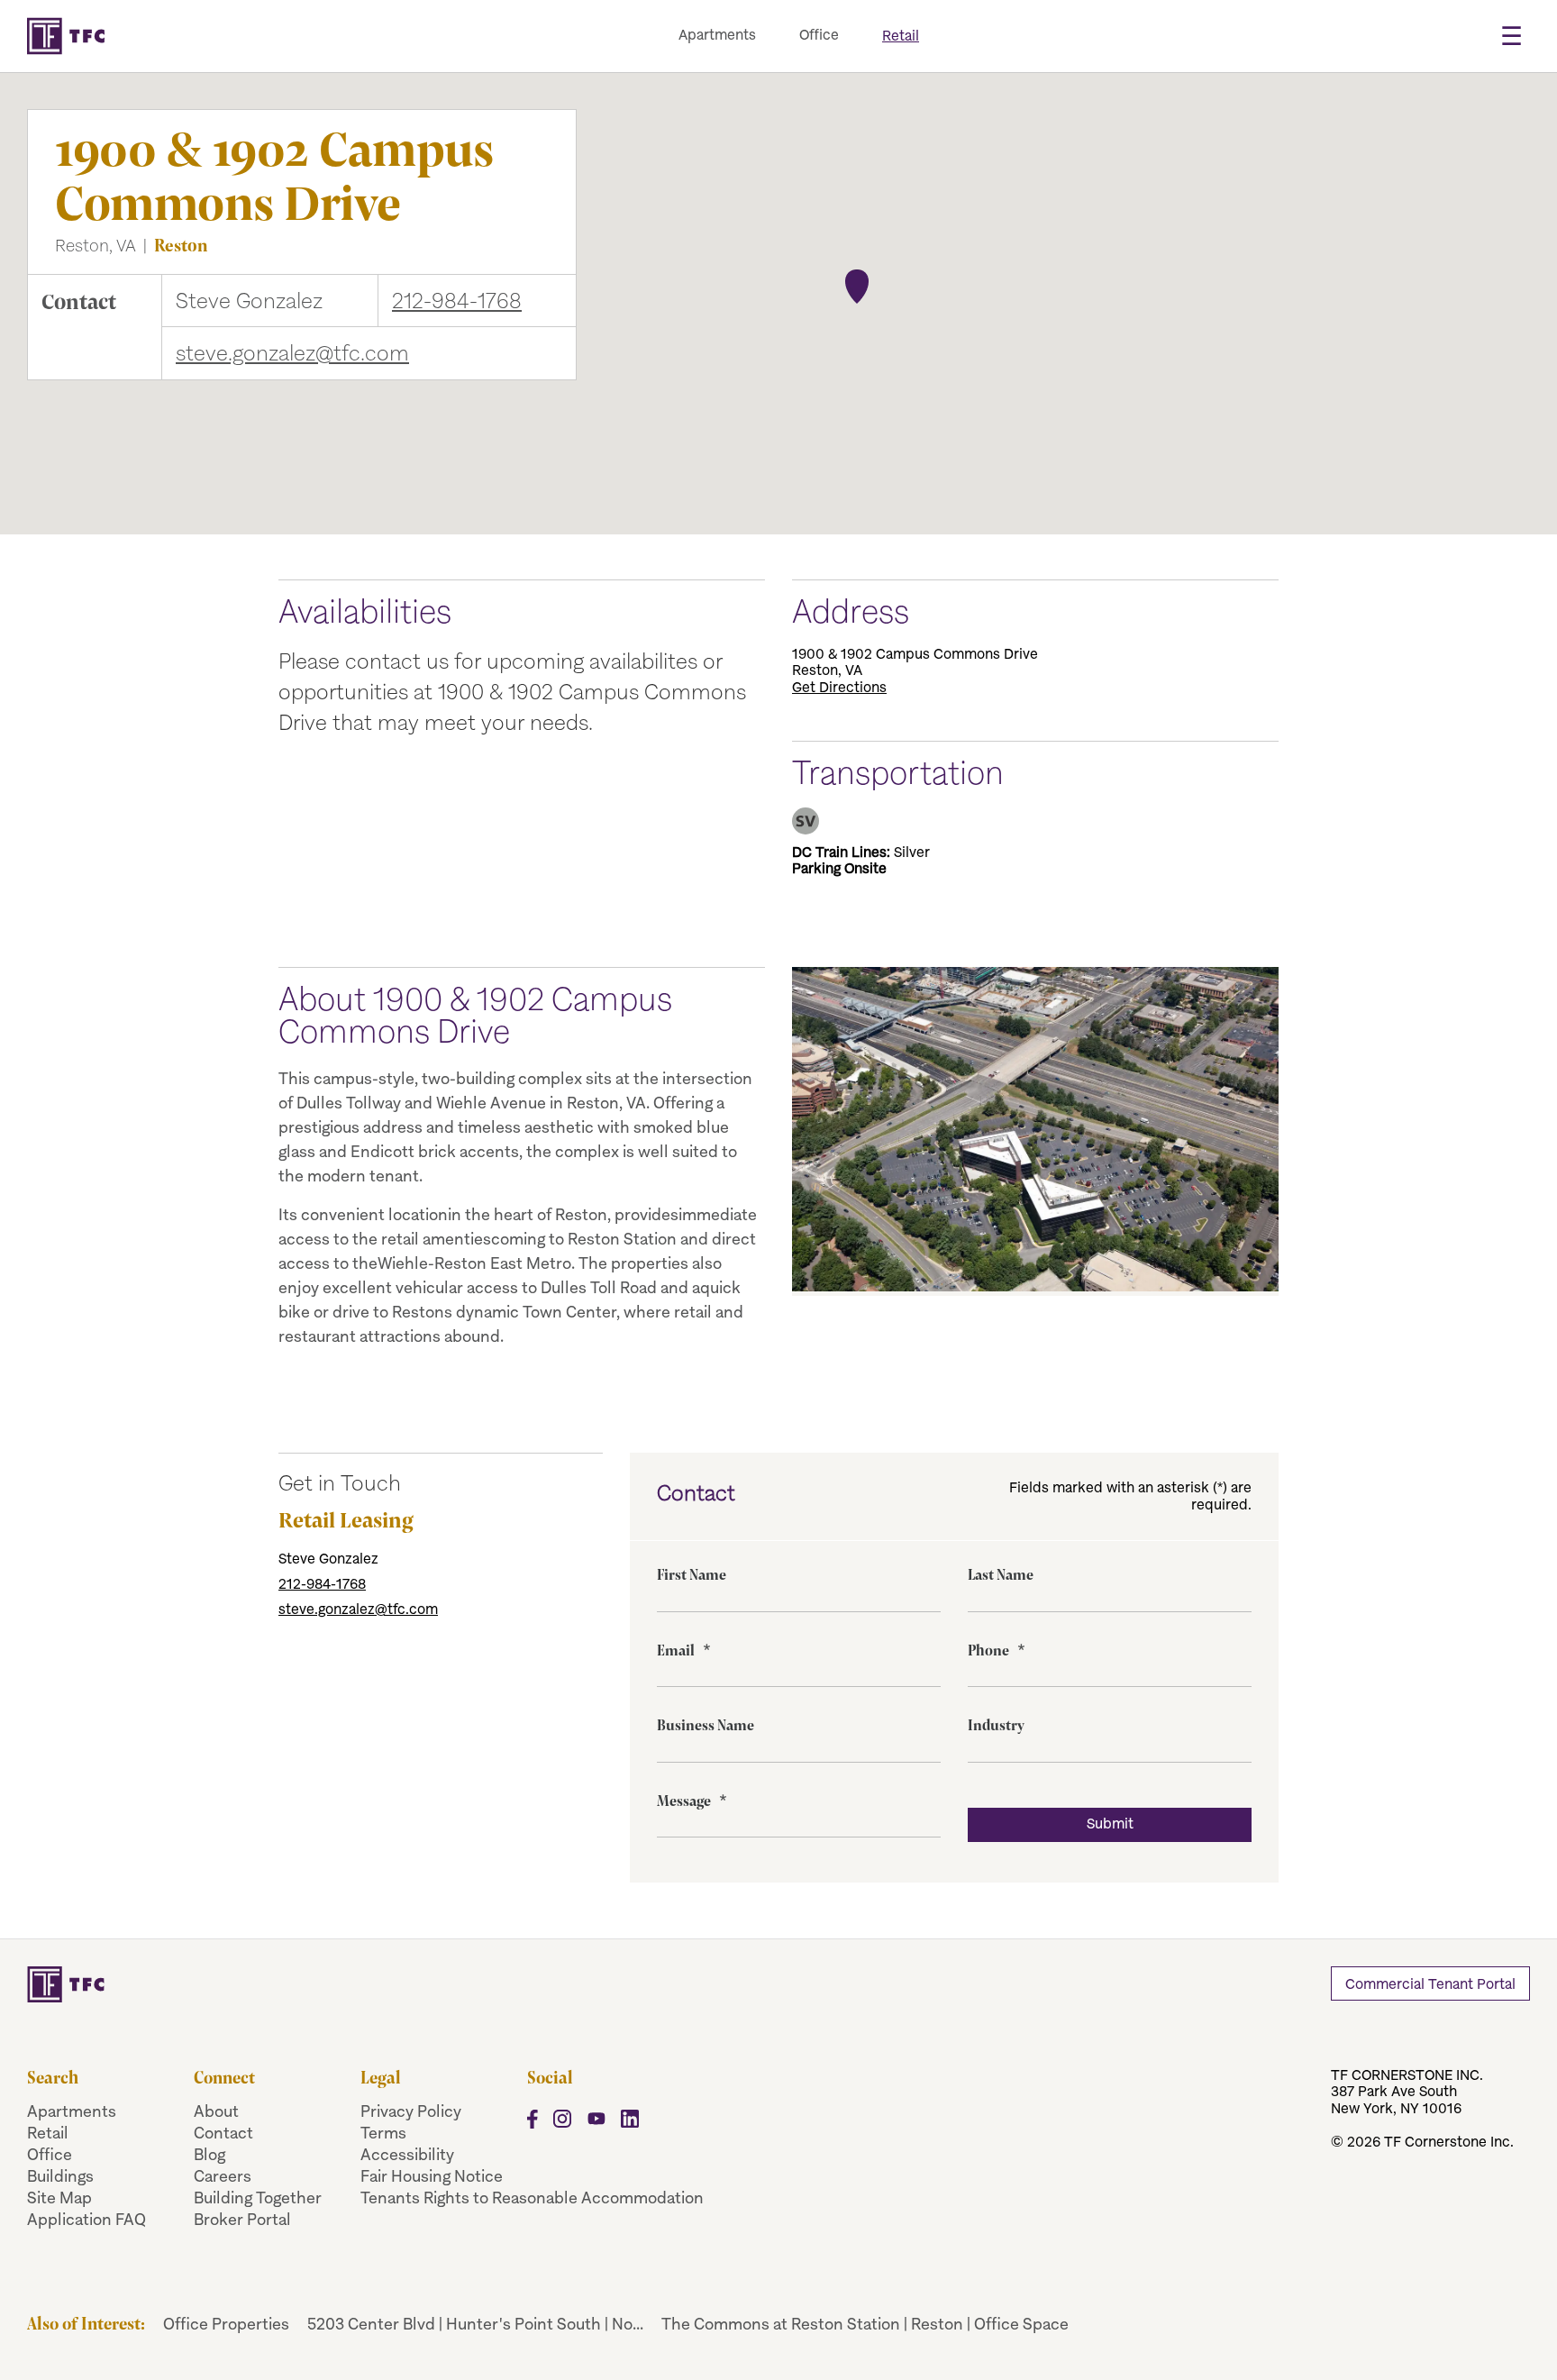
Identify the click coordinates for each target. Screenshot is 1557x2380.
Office (819, 35)
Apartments (717, 35)
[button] (857, 284)
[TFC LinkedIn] (630, 2123)
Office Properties (226, 2324)
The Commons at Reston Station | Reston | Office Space (865, 2324)
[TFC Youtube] (596, 2123)
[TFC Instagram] (562, 2123)
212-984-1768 (457, 301)
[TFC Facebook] (533, 2124)
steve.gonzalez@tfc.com (292, 353)
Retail (901, 36)
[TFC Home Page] (548, 1984)
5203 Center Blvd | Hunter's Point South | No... (475, 2324)
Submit (1110, 1824)
